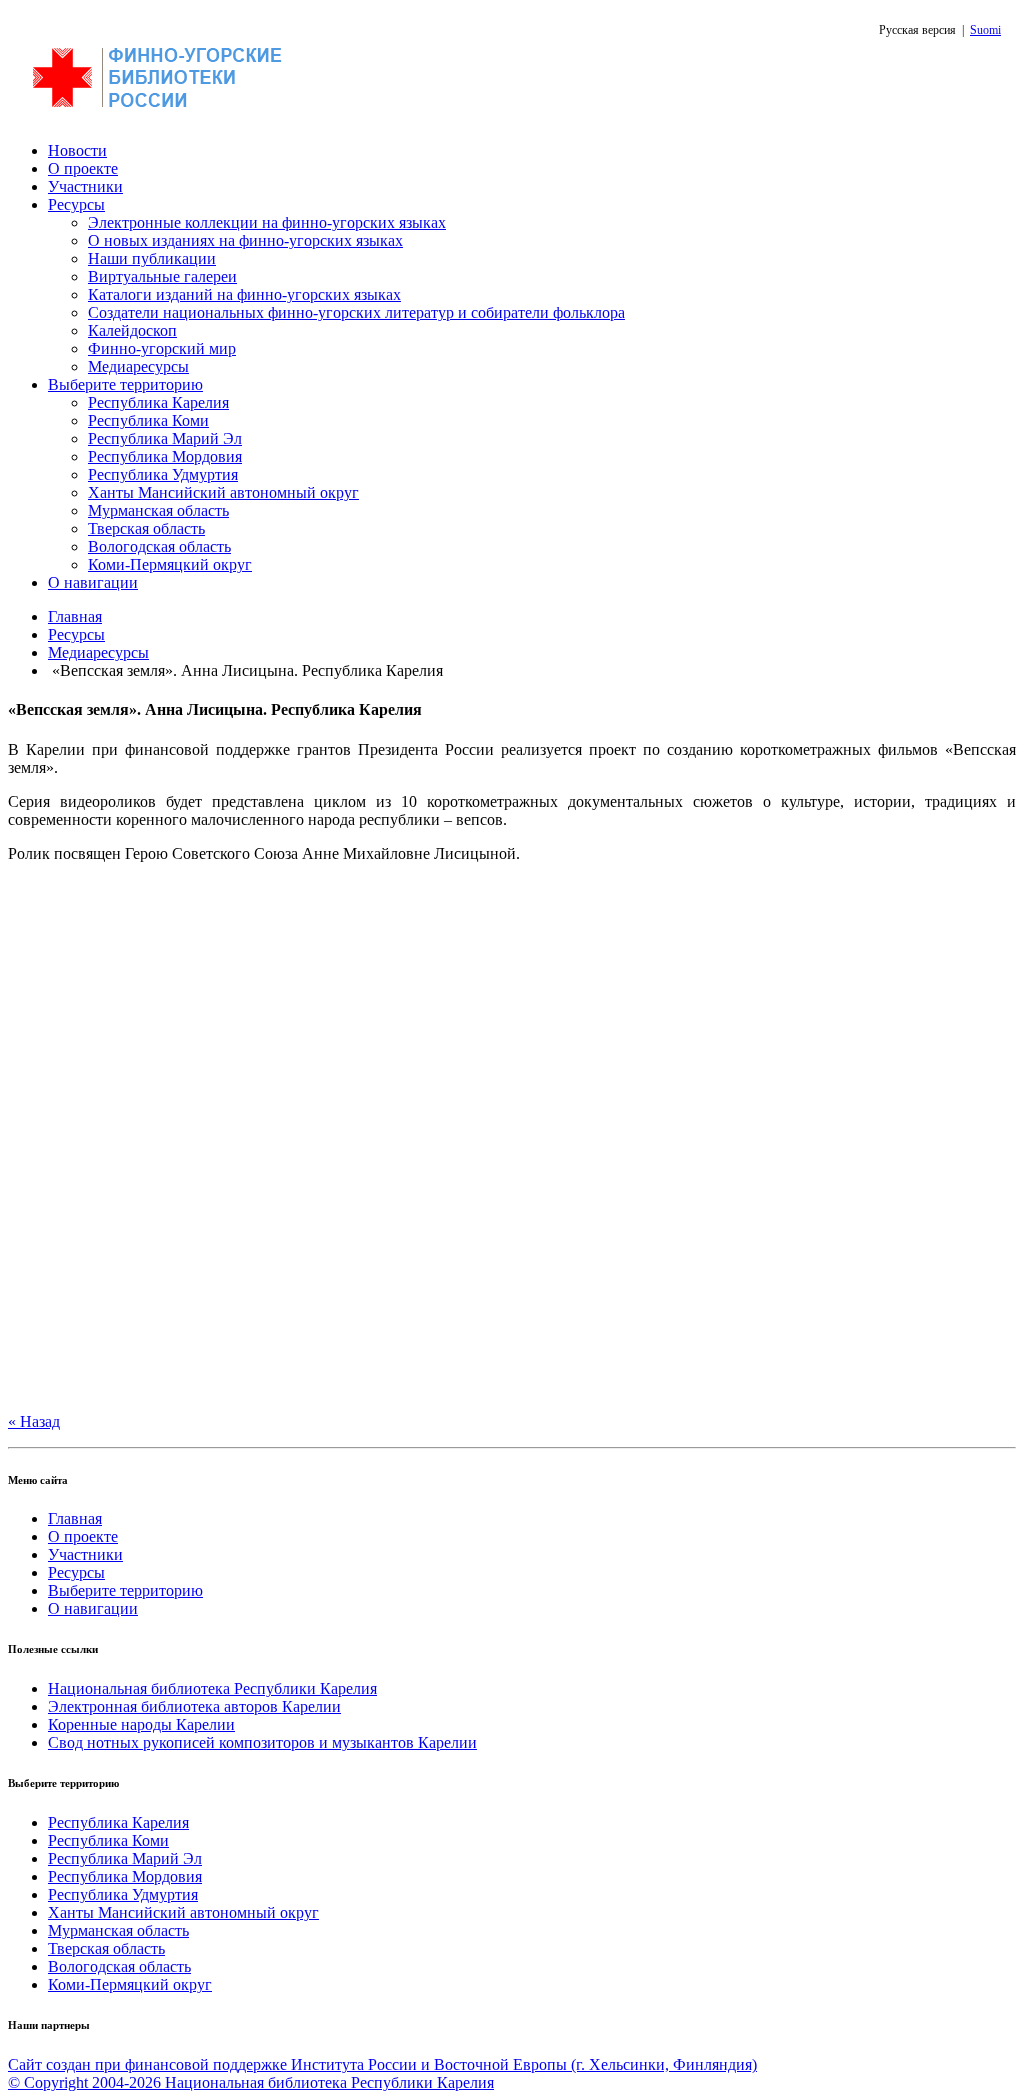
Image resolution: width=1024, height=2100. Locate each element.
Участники (85, 186)
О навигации (93, 582)
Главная (75, 616)
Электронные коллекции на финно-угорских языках (267, 222)
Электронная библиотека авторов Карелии (194, 1706)
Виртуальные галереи (162, 276)
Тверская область (146, 528)
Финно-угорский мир (162, 348)
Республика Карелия (158, 402)
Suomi (985, 30)
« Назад (34, 1421)
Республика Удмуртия (163, 474)
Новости (77, 150)
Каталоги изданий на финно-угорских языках (244, 294)
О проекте (83, 168)
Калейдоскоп (132, 330)
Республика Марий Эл (165, 438)
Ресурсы (76, 204)
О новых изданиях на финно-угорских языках (245, 240)
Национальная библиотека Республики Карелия (212, 1688)
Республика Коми (148, 420)
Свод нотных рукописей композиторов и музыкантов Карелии (262, 1742)
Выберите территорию (125, 384)
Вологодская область (159, 546)
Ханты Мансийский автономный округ (223, 492)
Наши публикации (152, 258)
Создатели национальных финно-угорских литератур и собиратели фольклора (356, 312)
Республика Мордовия (165, 456)
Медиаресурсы (138, 366)
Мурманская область (158, 510)
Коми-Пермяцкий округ (170, 564)
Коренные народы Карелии (141, 1724)
